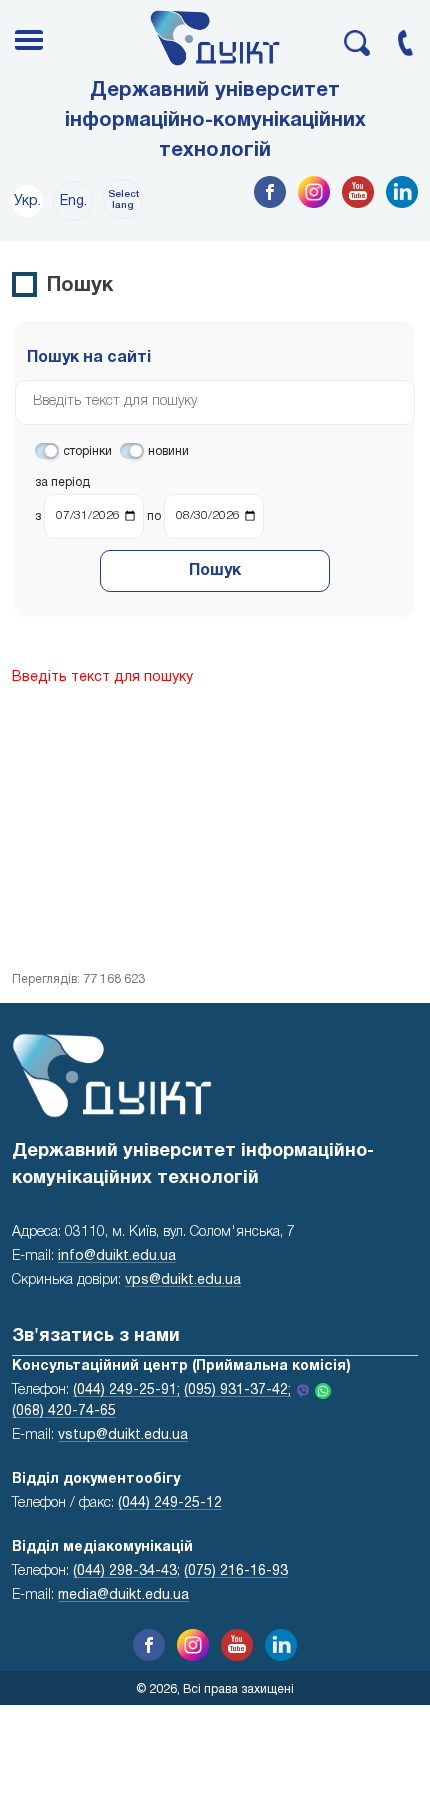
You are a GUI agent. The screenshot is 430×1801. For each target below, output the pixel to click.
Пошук (215, 571)
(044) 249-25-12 (170, 1503)
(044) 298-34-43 (125, 1571)
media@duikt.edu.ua (123, 1595)
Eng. (73, 201)
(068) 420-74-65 (64, 1411)
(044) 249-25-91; (126, 1390)
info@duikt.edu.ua (117, 1256)
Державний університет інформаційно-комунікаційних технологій (215, 121)
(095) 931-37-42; (237, 1390)
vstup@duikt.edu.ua (123, 1435)
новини (168, 451)
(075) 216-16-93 (236, 1571)
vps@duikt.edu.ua (183, 1280)
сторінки (87, 451)
